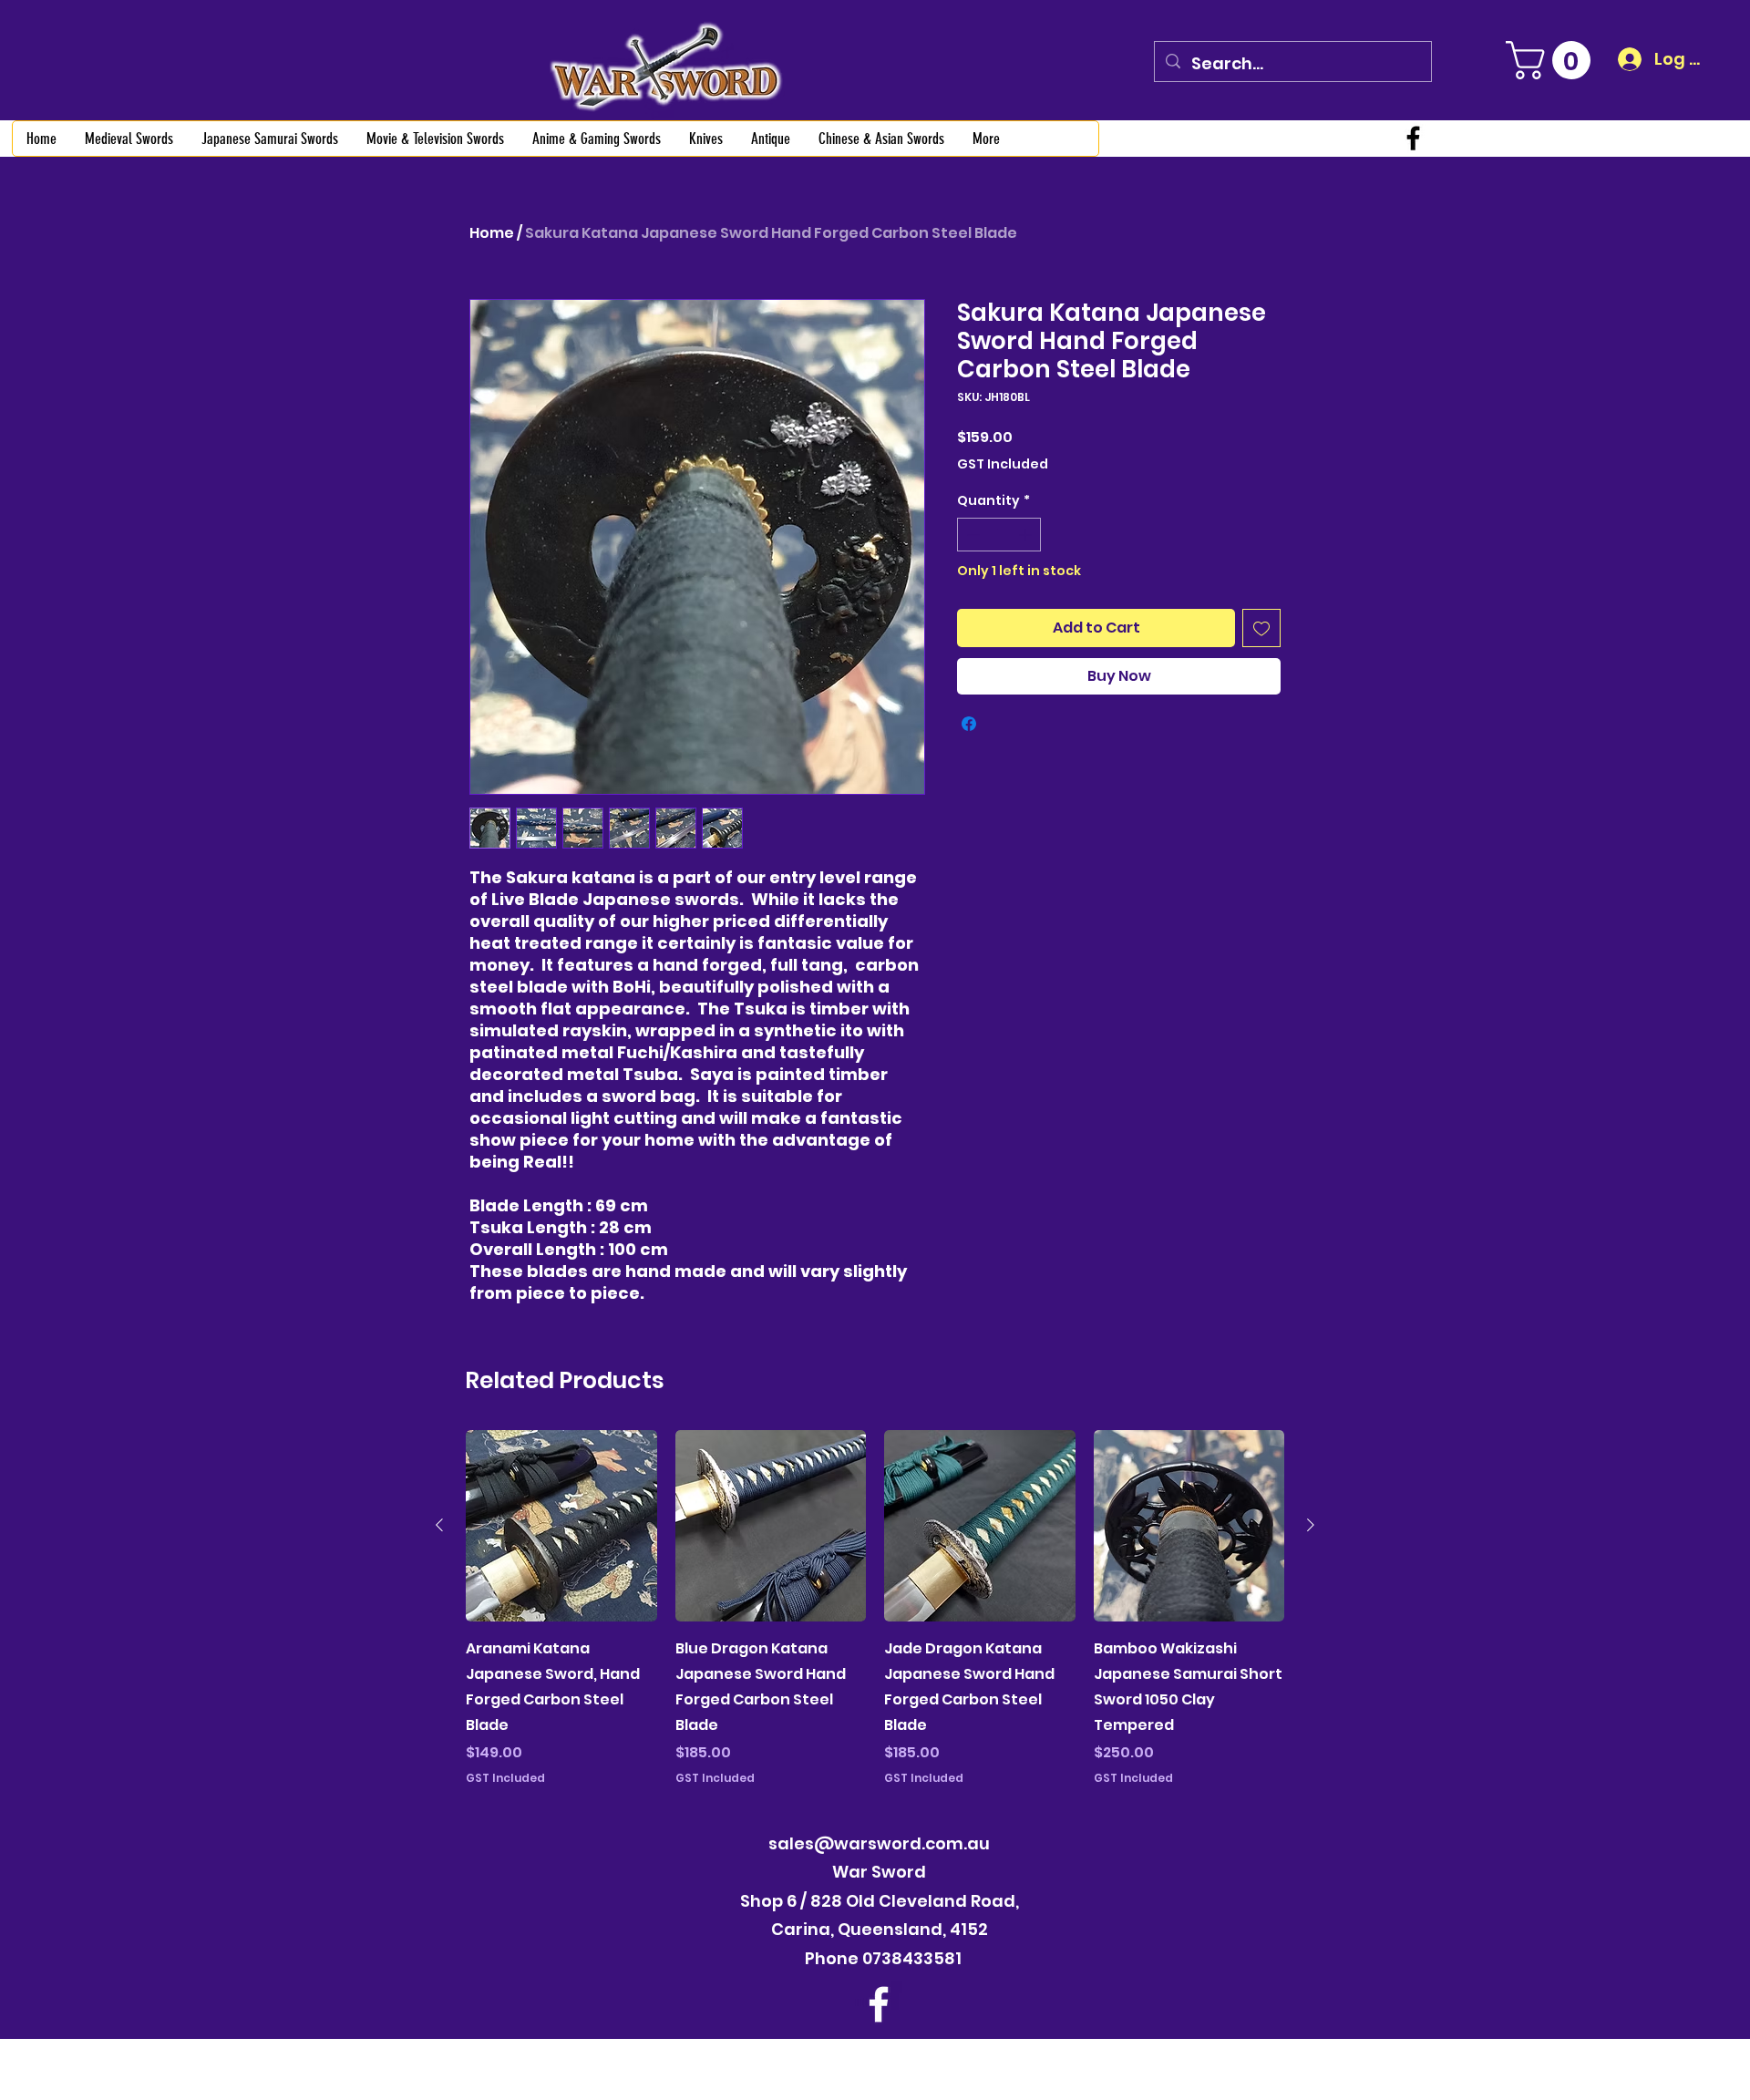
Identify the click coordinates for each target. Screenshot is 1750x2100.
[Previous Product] (439, 1525)
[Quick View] (561, 1526)
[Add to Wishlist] (1261, 628)
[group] (875, 1608)
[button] (1553, 60)
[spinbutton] (999, 535)
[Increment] (1027, 535)
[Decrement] (971, 535)
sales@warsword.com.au (879, 1843)
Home (492, 233)
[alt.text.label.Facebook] (1413, 138)
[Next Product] (1311, 1525)
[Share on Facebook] (969, 724)
